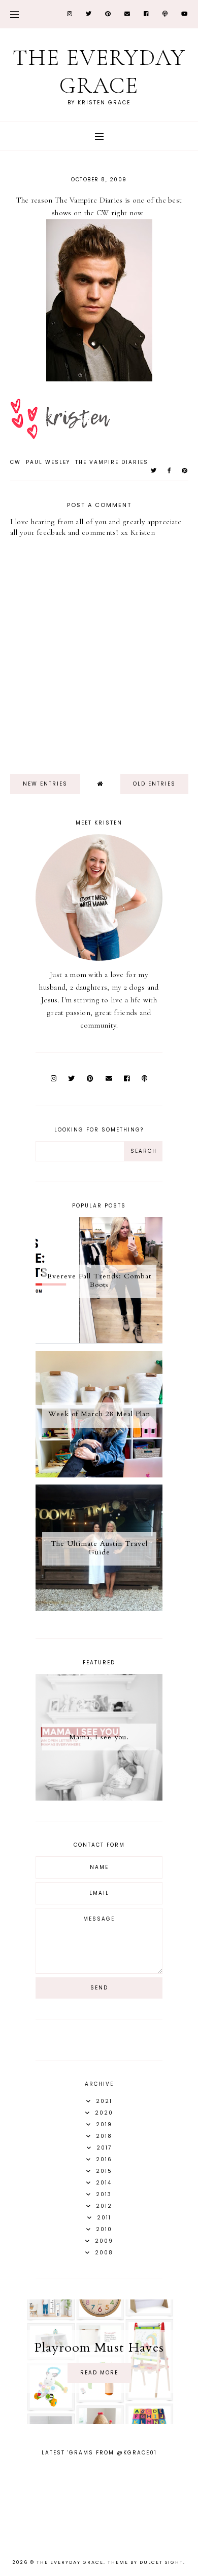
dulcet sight (161, 2562)
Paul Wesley (48, 462)
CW (15, 462)
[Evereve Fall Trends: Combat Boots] (99, 1341)
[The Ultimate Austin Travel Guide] (99, 1609)
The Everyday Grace (99, 71)
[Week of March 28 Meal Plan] (99, 1475)
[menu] (14, 14)
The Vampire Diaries (112, 462)
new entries (45, 784)
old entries (154, 784)
